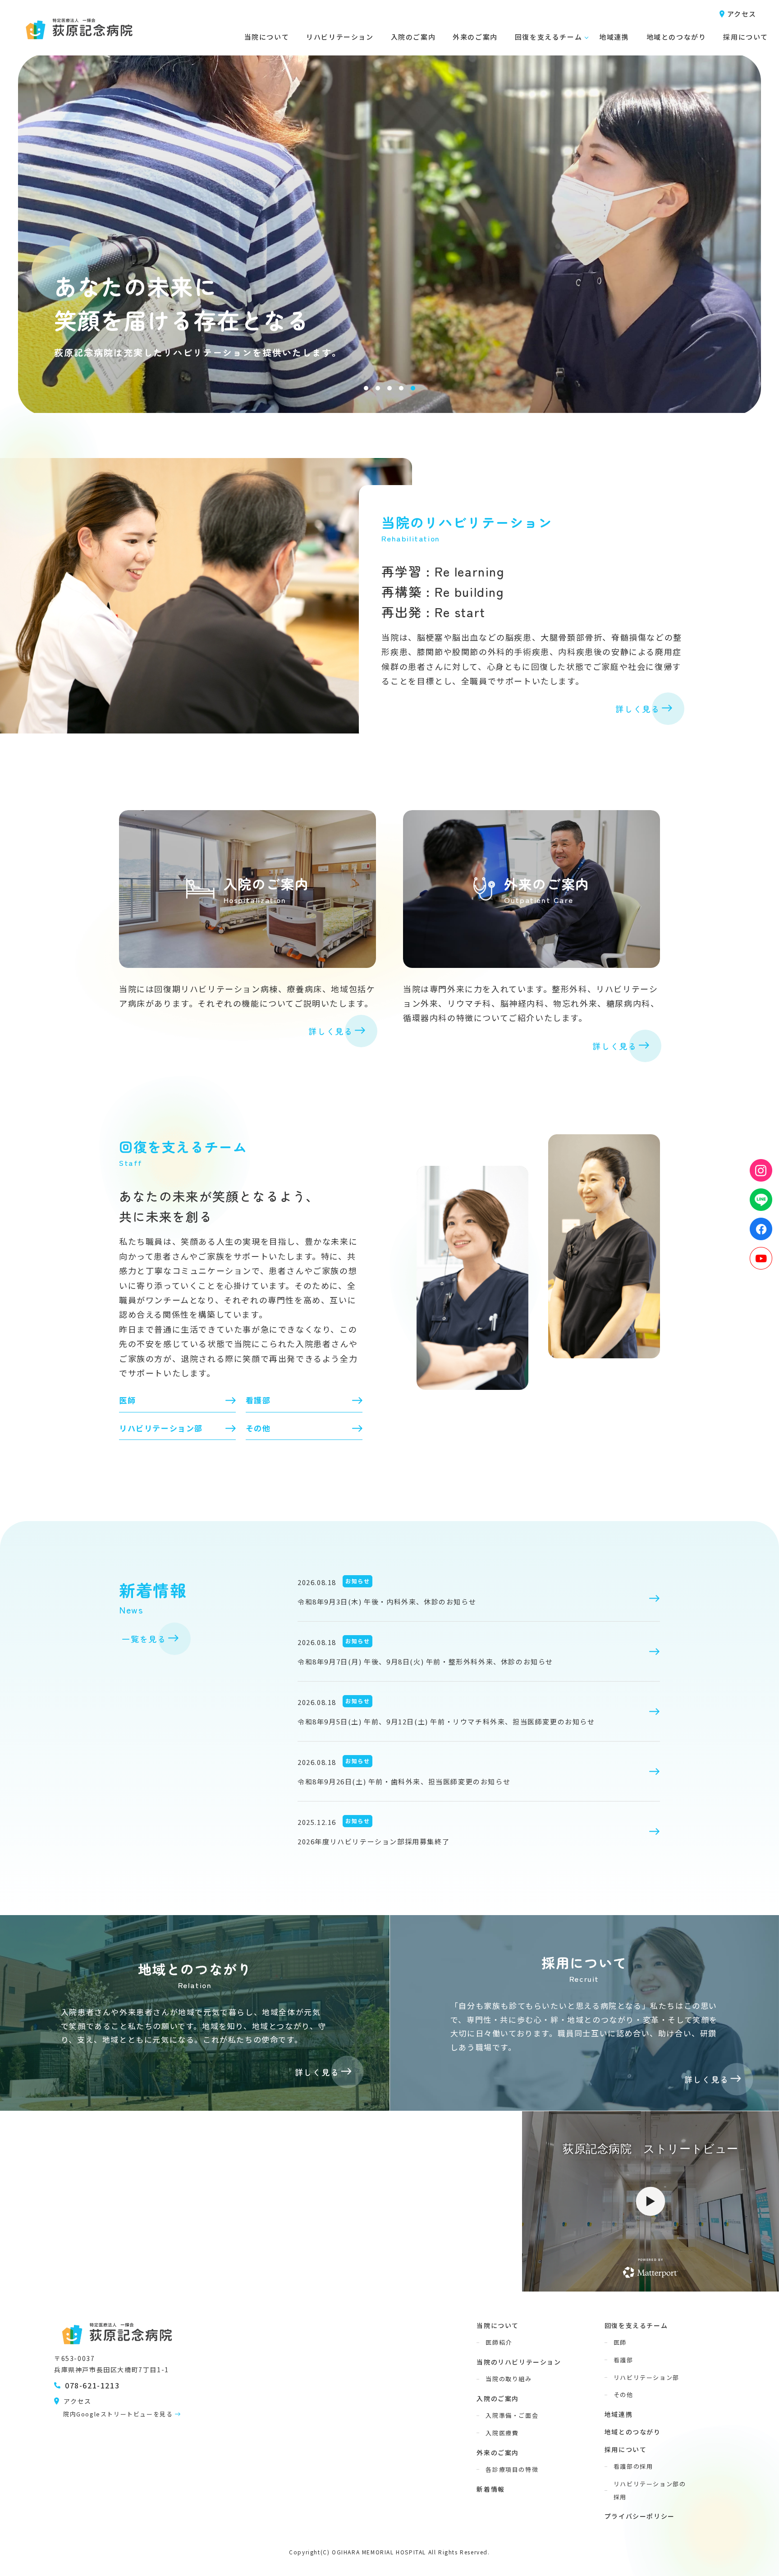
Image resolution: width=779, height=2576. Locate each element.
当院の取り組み (509, 2379)
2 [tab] (378, 388)
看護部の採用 (633, 2466)
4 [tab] (401, 388)
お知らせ (357, 1581)
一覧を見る (144, 1639)
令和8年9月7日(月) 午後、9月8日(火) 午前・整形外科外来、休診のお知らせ (425, 1662)
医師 (127, 1400)
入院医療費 (502, 2433)
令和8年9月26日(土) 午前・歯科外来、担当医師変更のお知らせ (404, 1781)
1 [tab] (366, 388)
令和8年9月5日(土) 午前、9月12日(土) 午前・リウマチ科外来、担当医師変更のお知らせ (446, 1721)
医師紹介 (499, 2342)
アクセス (742, 14)
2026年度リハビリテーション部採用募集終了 (373, 1841)
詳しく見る (638, 709)
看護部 (258, 1400)
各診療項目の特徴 (512, 2469)
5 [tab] (413, 388)
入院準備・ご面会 (512, 2415)
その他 (258, 1428)
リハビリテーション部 (161, 1428)
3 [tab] (389, 388)
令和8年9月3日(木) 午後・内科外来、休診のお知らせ (387, 1602)
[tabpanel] (389, 206)
